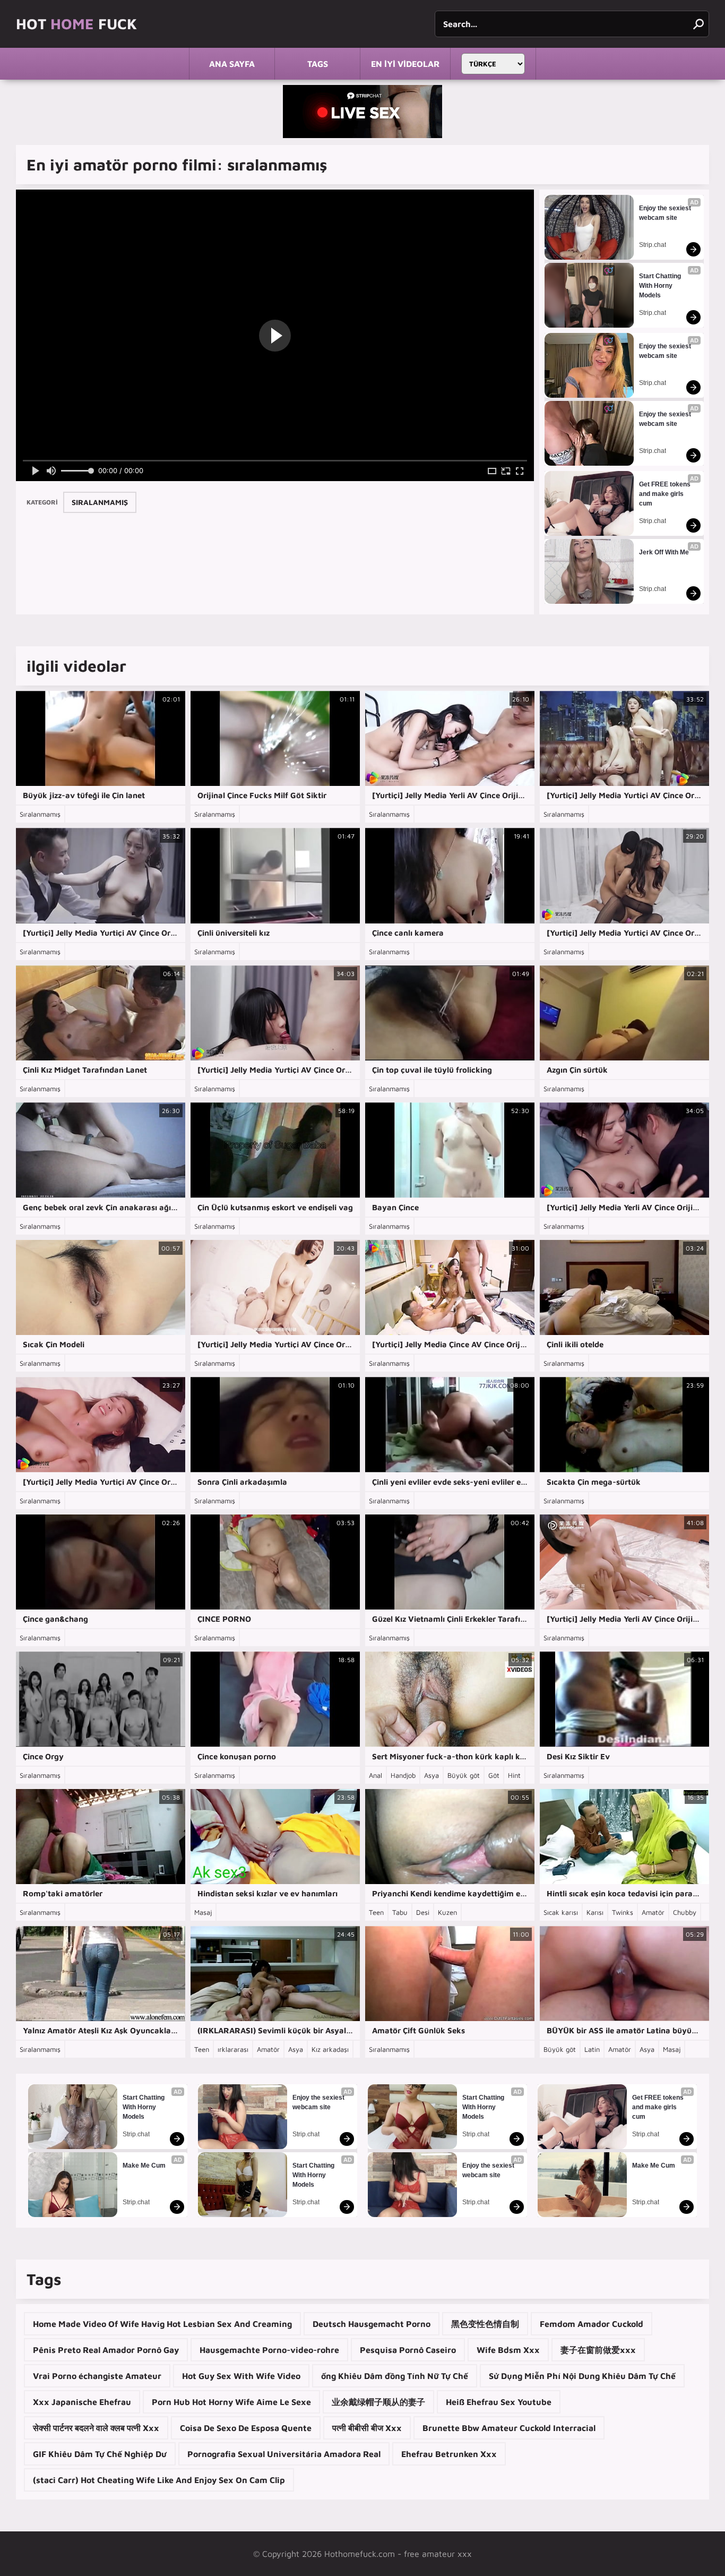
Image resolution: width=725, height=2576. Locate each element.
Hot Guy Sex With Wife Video (241, 2376)
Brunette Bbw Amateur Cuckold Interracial (509, 2428)
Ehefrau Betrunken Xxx (449, 2454)
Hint (514, 1775)
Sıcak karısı (561, 1912)
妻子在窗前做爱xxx (598, 2350)
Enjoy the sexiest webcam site (666, 213)
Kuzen (447, 1912)
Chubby (685, 1912)
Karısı (595, 1912)
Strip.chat (653, 245)
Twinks (623, 1912)
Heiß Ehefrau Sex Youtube (499, 2402)
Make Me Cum (144, 2166)
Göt (494, 1775)
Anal (376, 1775)
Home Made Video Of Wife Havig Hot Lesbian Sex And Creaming (162, 2324)
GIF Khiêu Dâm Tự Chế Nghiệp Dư (100, 2454)
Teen (376, 1912)
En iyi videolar (405, 64)
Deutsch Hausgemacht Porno (372, 2324)
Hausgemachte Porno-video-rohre (269, 2350)
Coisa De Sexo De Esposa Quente (246, 2428)
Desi (423, 1912)
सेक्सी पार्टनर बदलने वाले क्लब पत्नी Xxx (96, 2428)
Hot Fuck (76, 24)
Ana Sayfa (232, 64)
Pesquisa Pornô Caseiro (408, 2350)
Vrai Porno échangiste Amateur (97, 2376)
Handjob (403, 1775)
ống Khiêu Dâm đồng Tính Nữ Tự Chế (395, 2376)
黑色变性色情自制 (485, 2324)
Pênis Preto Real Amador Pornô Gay (106, 2350)
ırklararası (233, 2049)
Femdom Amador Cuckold (592, 2324)
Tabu (400, 1912)
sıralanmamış (100, 502)
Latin (592, 2049)
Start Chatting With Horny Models (661, 286)
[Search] (698, 24)
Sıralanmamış (40, 814)
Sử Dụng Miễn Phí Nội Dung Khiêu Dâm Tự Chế (582, 2376)
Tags (318, 64)
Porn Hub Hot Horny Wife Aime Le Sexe (231, 2402)
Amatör (653, 1912)
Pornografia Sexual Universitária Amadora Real (284, 2454)
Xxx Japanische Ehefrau (82, 2402)
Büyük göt (464, 1775)
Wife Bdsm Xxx (508, 2350)
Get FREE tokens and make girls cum (666, 494)
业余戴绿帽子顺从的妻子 (378, 2402)
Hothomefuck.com (360, 2554)
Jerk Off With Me (664, 552)
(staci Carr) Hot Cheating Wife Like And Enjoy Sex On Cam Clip (159, 2480)
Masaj (203, 1912)
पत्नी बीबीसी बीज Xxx (367, 2428)
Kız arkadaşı (330, 2049)
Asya (431, 1775)
